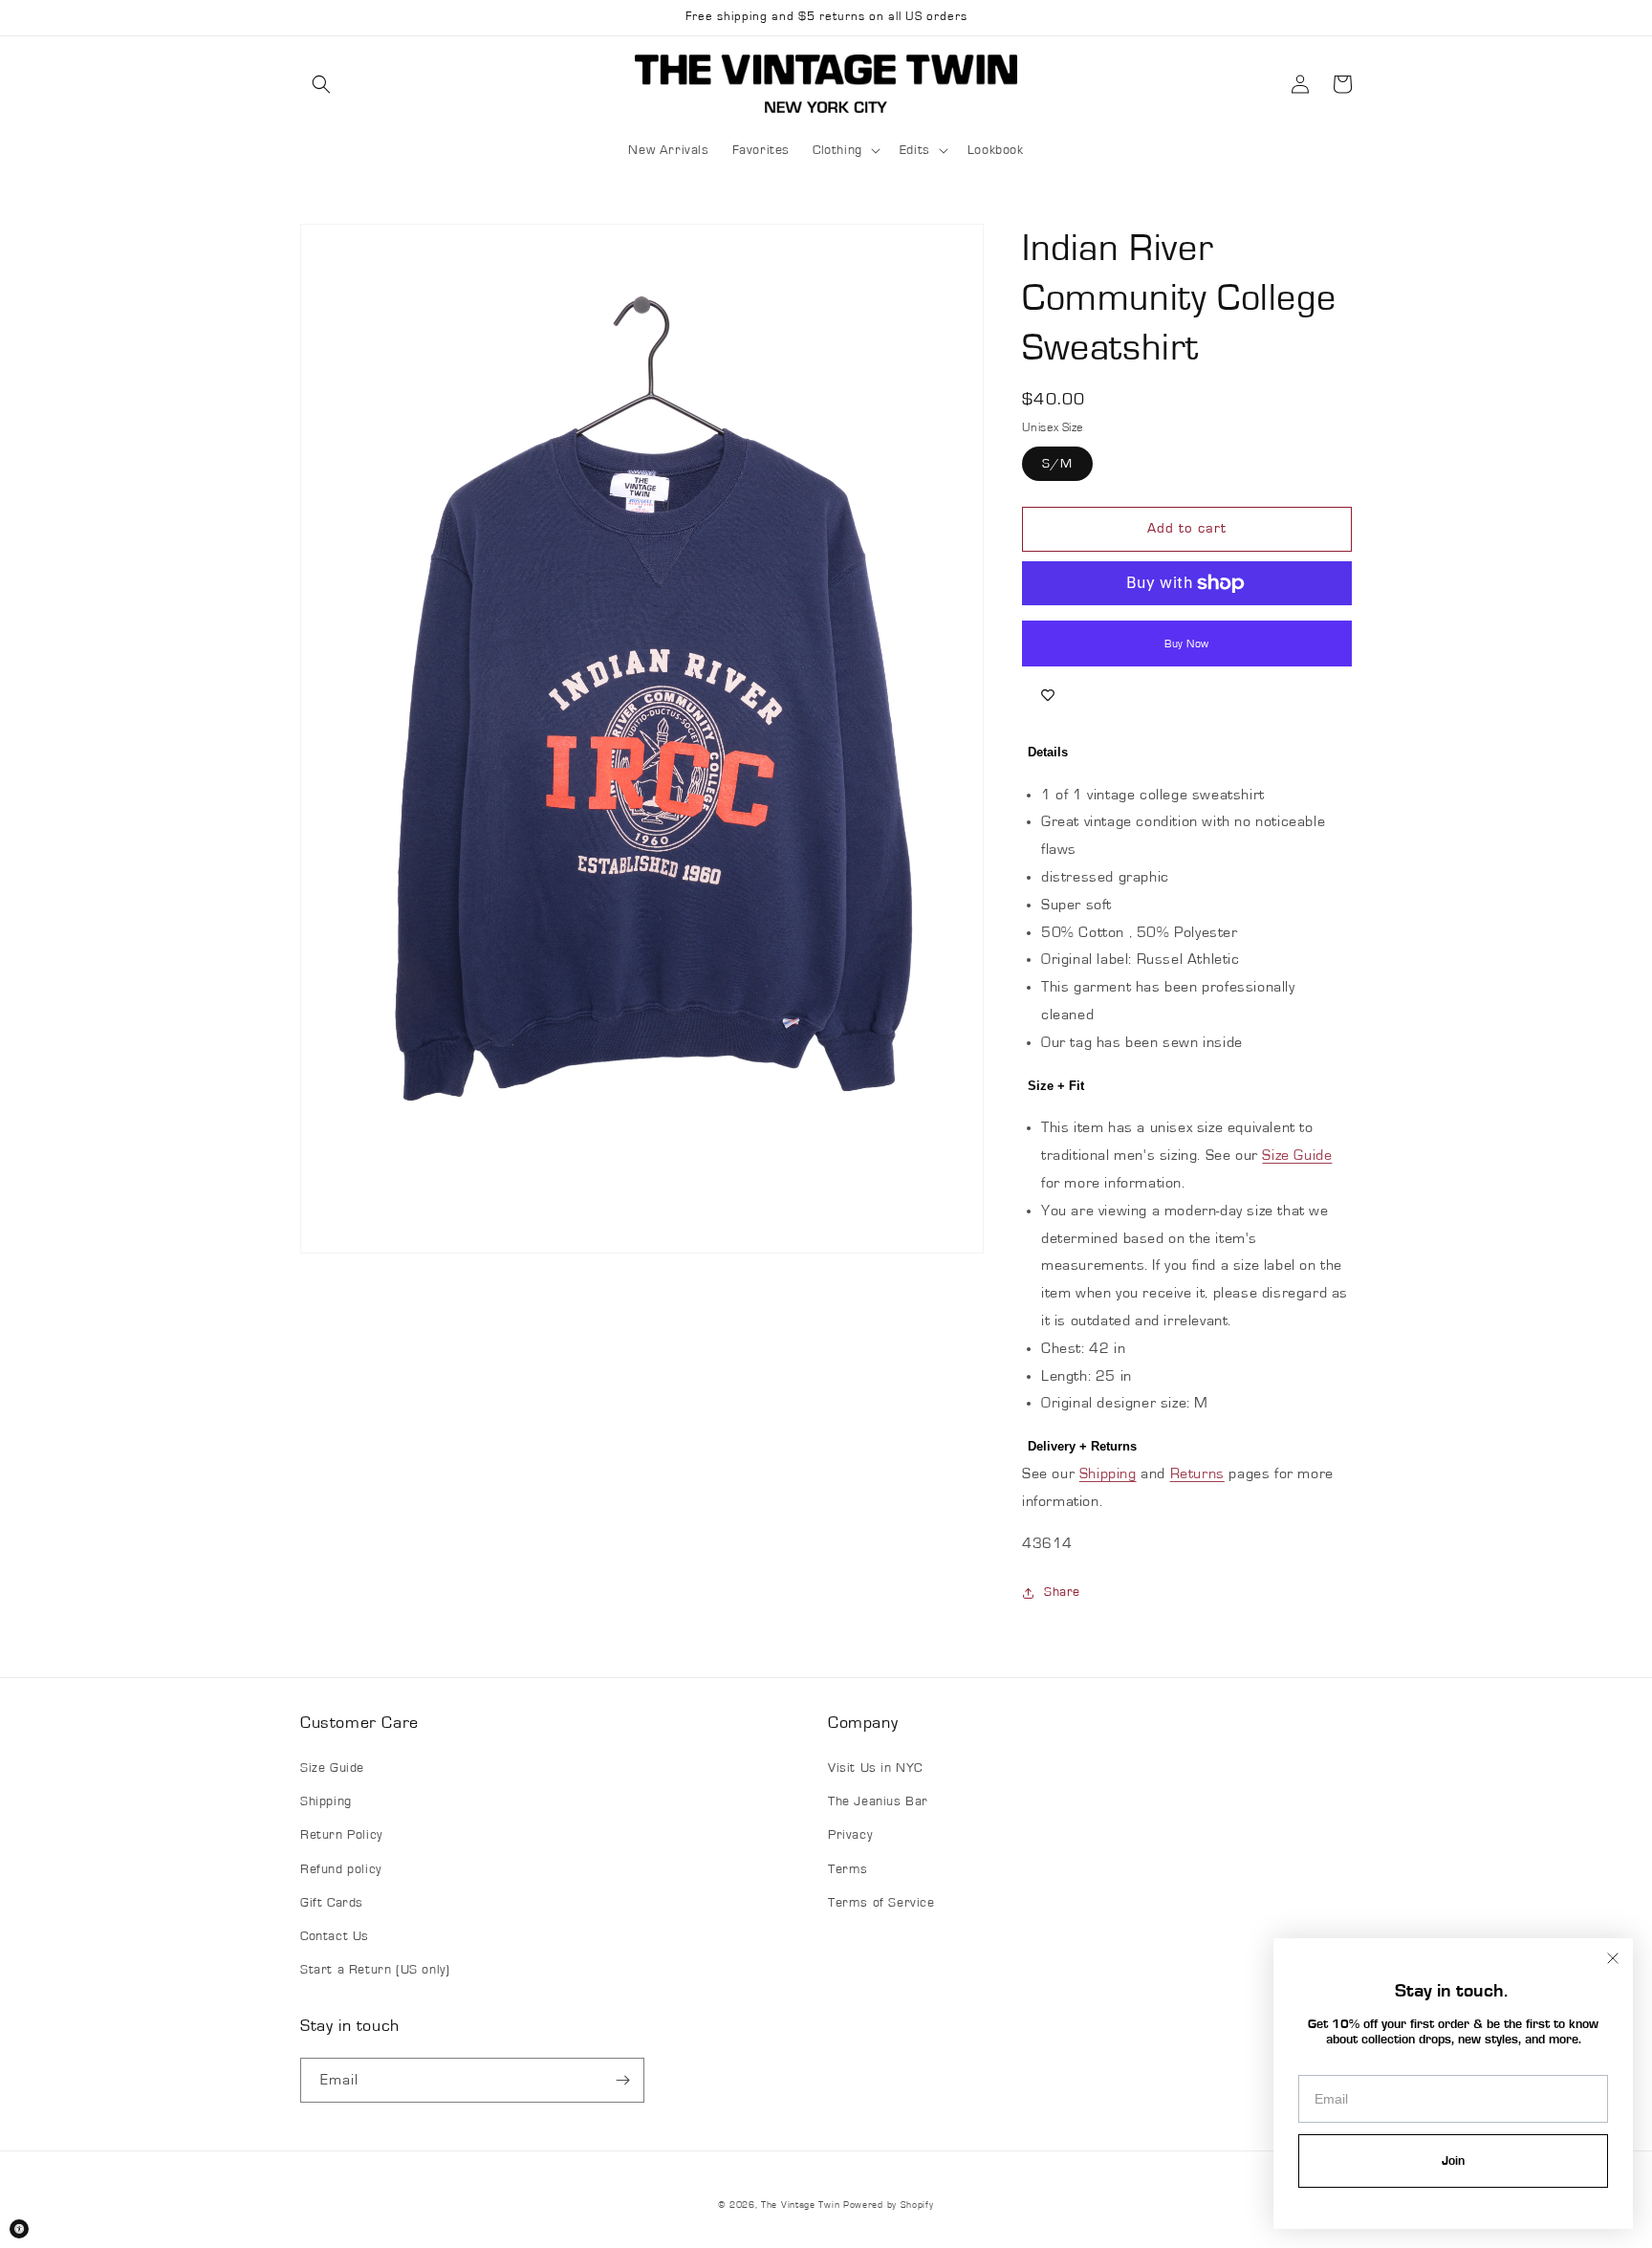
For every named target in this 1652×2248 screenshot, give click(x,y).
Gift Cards (332, 1903)
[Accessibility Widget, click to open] (19, 2229)
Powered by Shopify (889, 2205)
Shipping (1108, 1473)
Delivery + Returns (1082, 1446)
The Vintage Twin (800, 2205)
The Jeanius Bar (878, 1801)
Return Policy (341, 1835)
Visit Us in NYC (875, 1768)
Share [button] (1062, 1592)
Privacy (850, 1835)
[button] (321, 84)
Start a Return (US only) (375, 1970)
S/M (1057, 464)
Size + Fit (1056, 1086)
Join (1453, 2161)
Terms (848, 1869)
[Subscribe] (622, 2080)
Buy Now (1187, 644)
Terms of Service (881, 1903)
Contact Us (335, 1936)
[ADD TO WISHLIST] (1048, 695)
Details (1048, 752)
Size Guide (1297, 1155)
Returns (1197, 1473)
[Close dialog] (1613, 1958)
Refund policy (341, 1869)
